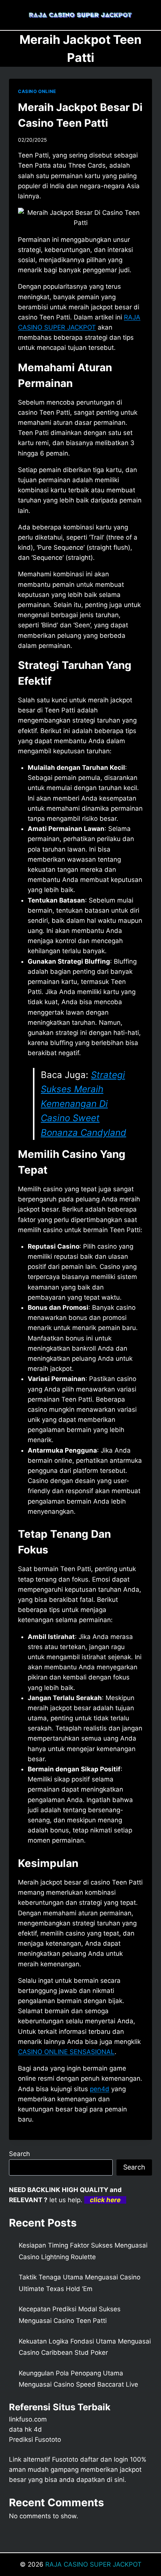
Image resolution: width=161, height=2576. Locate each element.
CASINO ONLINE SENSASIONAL (66, 2052)
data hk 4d (25, 2429)
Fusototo (65, 2459)
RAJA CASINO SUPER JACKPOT (93, 2564)
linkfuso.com (28, 2419)
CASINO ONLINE (37, 91)
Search (19, 2154)
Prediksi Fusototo (35, 2440)
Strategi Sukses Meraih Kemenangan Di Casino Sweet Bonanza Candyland (83, 1104)
